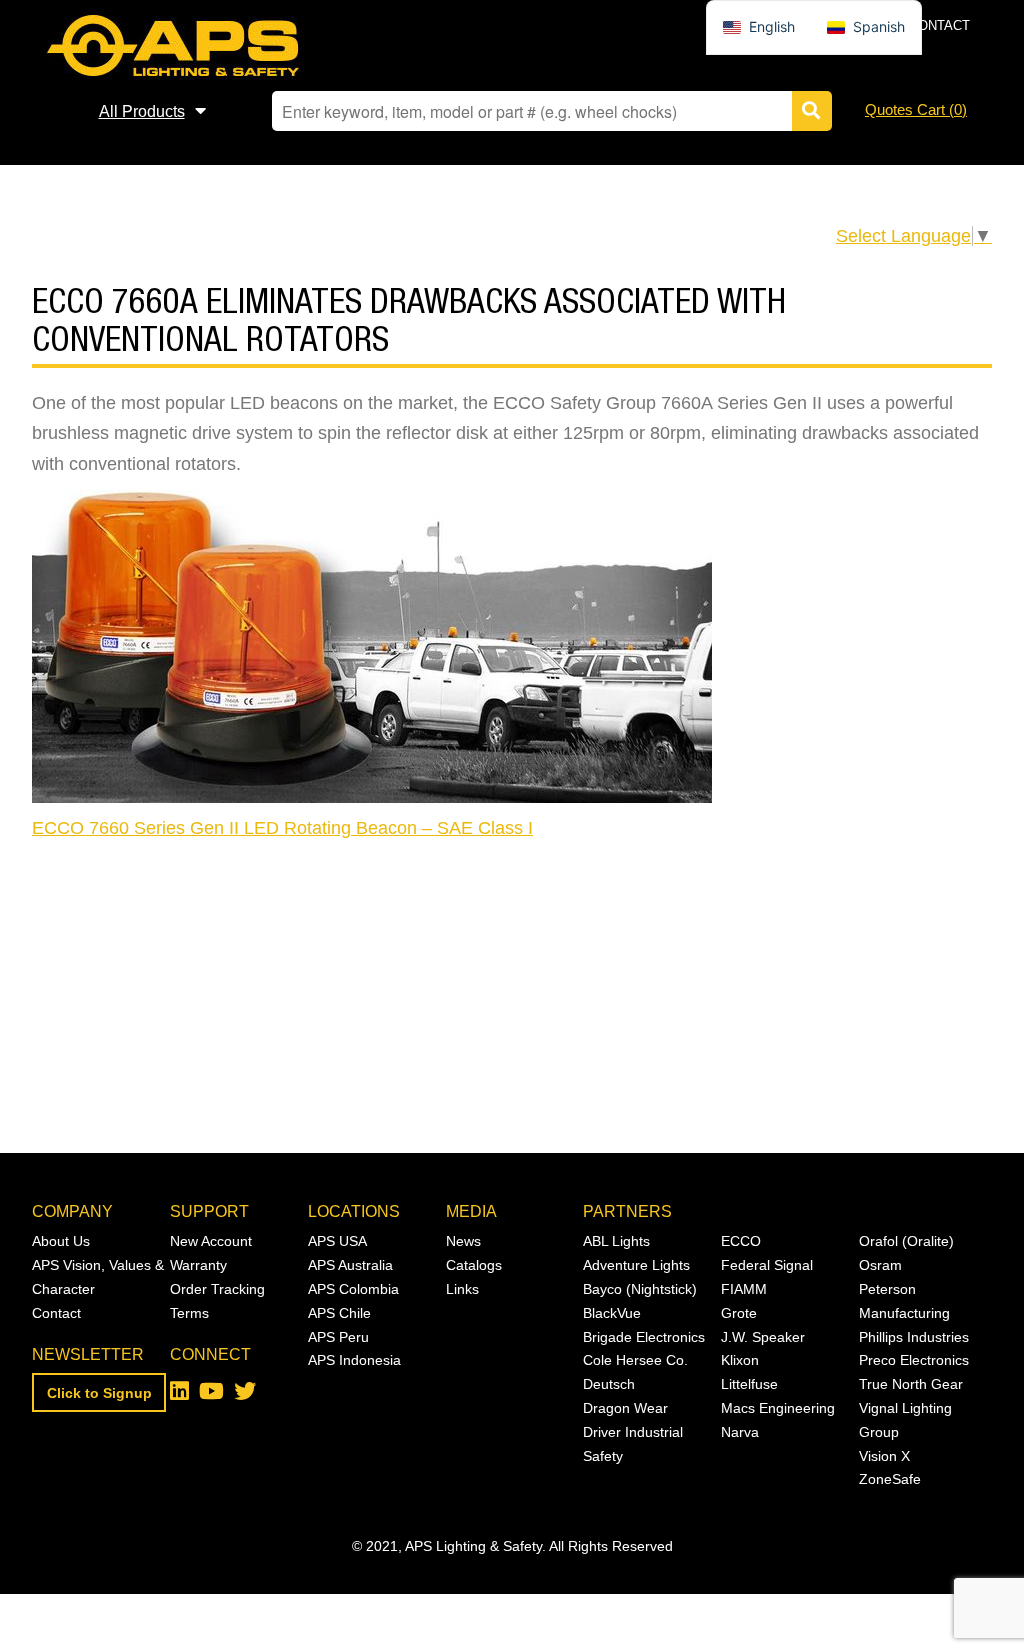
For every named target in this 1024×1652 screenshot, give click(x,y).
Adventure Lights (636, 1265)
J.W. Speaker (763, 1337)
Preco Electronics (914, 1360)
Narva (740, 1432)
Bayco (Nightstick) (640, 1289)
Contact (939, 25)
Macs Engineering (778, 1408)
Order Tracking (217, 1289)
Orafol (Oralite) (906, 1241)
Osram (880, 1265)
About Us (61, 1241)
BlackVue (612, 1313)
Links (462, 1289)
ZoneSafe (890, 1479)
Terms (189, 1313)
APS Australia (350, 1265)
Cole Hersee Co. (635, 1360)
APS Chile (339, 1313)
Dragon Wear (625, 1408)
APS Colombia (353, 1289)
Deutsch (609, 1384)
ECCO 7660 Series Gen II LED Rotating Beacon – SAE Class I (282, 828)
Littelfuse (749, 1384)
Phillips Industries (914, 1337)
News (463, 1241)
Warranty (198, 1265)
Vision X (884, 1456)
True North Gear (911, 1384)
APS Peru (338, 1337)
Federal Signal (767, 1265)
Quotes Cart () (916, 109)
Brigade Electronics (644, 1337)
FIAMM (744, 1289)
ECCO (741, 1241)
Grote (739, 1313)
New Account (211, 1241)
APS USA (337, 1241)
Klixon (740, 1360)
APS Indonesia (354, 1360)
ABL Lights (616, 1241)
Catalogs (474, 1265)
